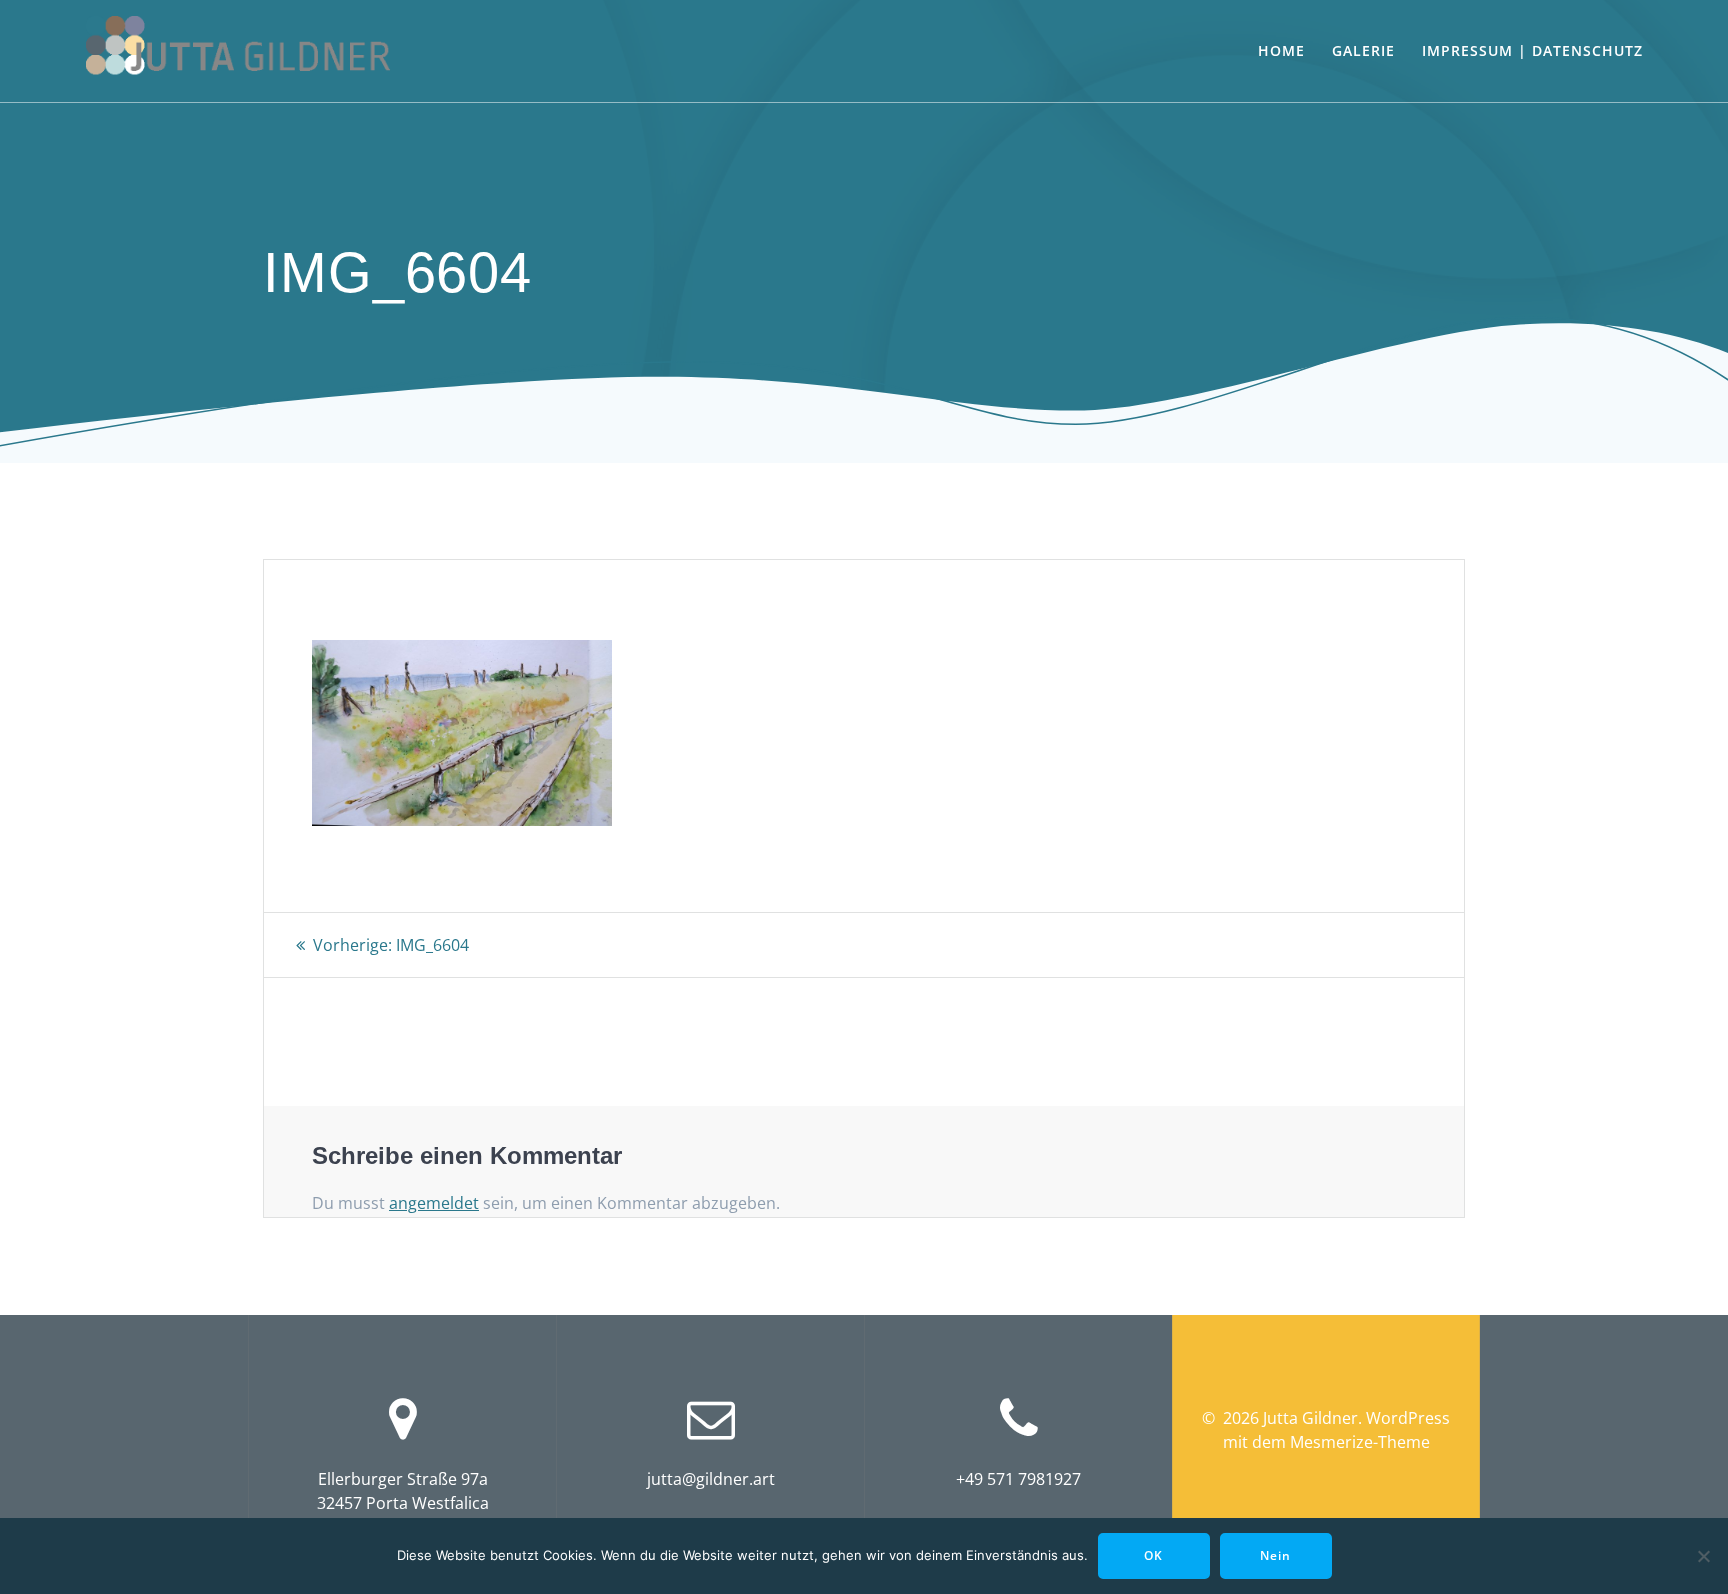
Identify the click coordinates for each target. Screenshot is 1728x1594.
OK (1153, 1555)
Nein (1275, 1555)
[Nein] (1703, 1556)
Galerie (1363, 50)
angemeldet (434, 1203)
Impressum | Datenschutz (1532, 50)
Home (1281, 50)
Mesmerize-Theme (1360, 1442)
